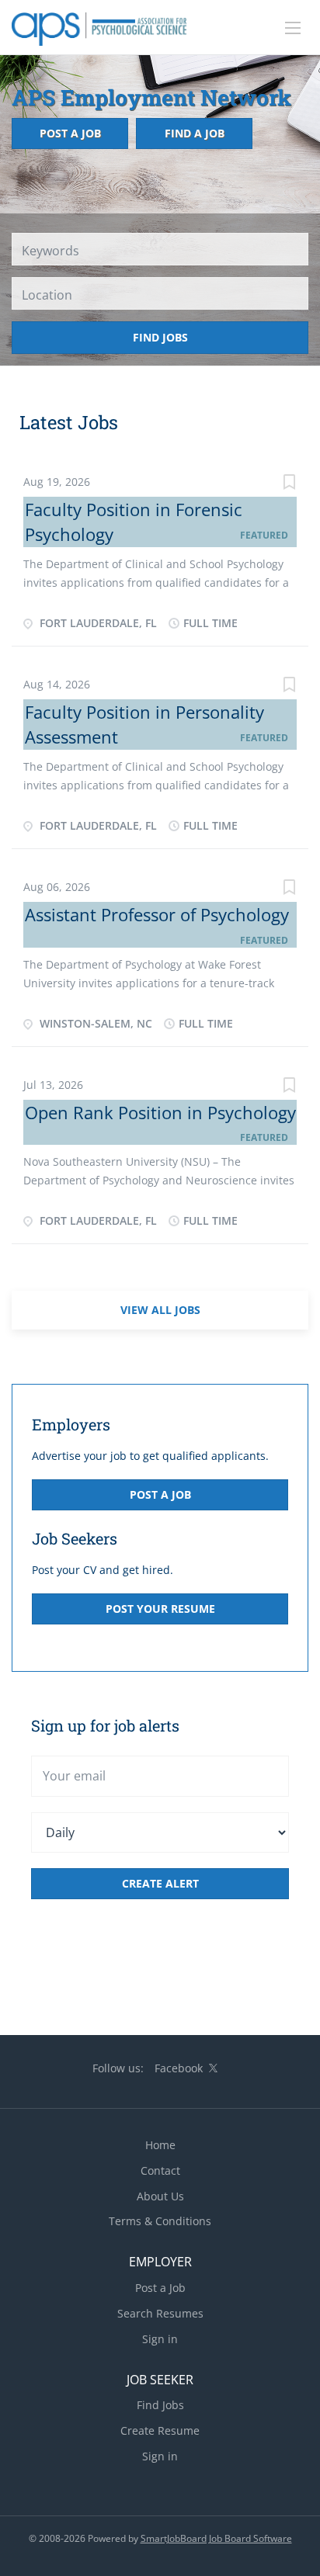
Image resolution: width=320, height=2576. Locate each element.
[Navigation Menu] (293, 28)
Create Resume (160, 2430)
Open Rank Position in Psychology (160, 1112)
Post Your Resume (160, 1609)
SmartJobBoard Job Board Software (216, 2538)
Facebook (179, 2068)
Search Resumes (160, 2313)
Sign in (160, 2339)
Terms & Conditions (160, 2221)
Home (160, 2145)
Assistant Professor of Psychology (157, 914)
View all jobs (160, 1310)
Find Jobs (160, 337)
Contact (160, 2170)
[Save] (289, 484)
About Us (160, 2196)
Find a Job (195, 133)
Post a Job (70, 133)
